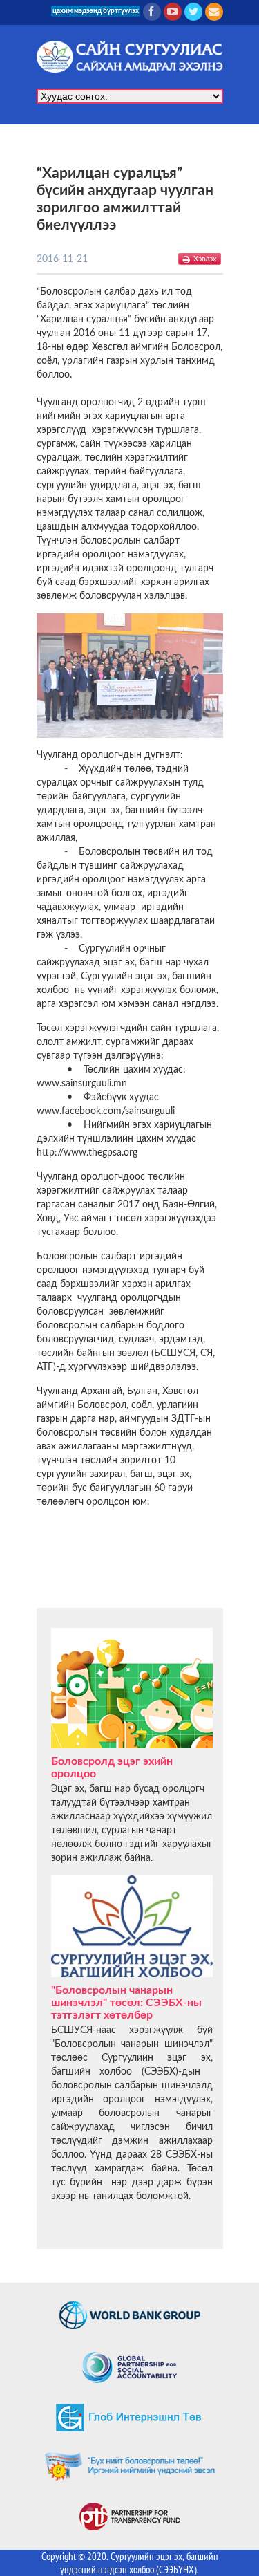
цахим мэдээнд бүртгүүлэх (96, 11)
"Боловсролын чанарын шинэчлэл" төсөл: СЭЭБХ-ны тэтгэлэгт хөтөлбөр (126, 2003)
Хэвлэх (205, 259)
